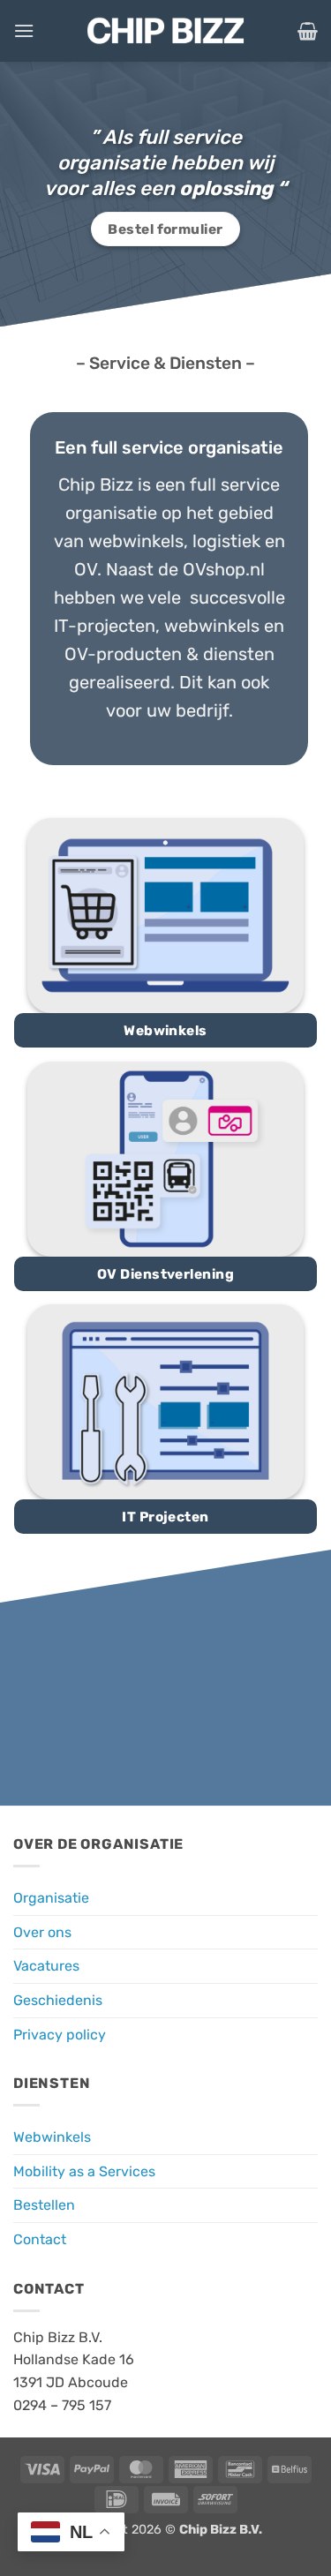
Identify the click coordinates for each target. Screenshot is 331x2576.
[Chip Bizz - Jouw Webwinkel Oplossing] (166, 31)
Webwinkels (52, 2137)
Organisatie (51, 1898)
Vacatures (46, 1966)
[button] (24, 30)
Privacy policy (60, 2035)
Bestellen (44, 2205)
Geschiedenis (58, 2000)
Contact (40, 2239)
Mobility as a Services (84, 2171)
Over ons (42, 1932)
